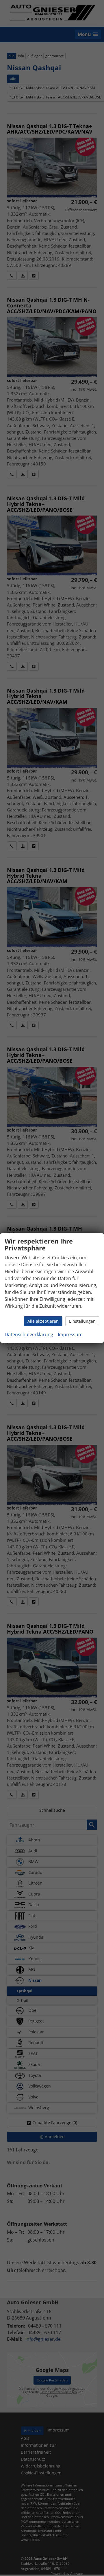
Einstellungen (82, 1321)
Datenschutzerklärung (29, 1334)
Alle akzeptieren (43, 1321)
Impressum (70, 1334)
